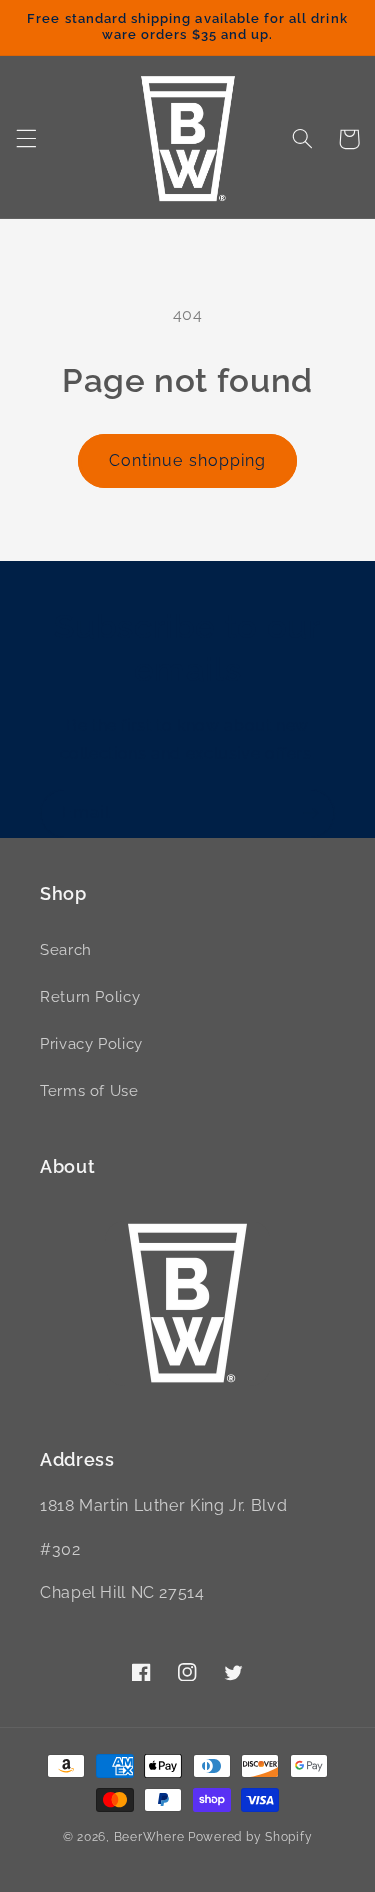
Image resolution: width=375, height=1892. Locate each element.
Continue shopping (187, 460)
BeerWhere (149, 1837)
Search (66, 949)
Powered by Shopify (250, 1837)
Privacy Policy (91, 1043)
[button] (26, 139)
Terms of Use (89, 1090)
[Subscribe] (311, 813)
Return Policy (90, 996)
